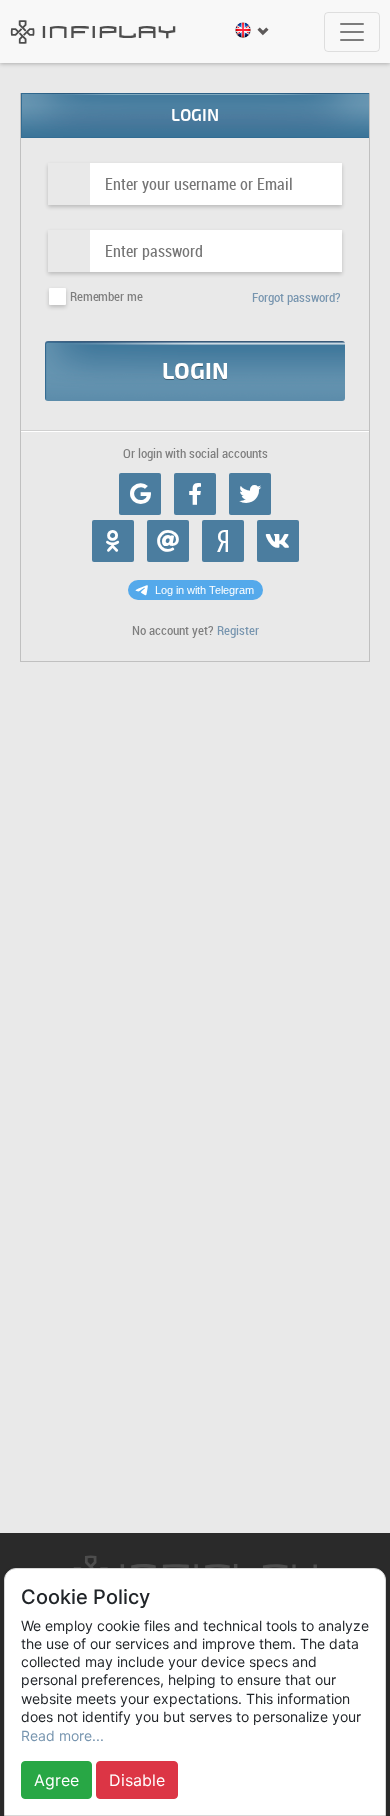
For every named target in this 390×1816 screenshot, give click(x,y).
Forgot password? (296, 297)
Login (195, 371)
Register (238, 630)
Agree (56, 1780)
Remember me (106, 296)
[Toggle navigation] (352, 32)
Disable (137, 1780)
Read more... (62, 1735)
